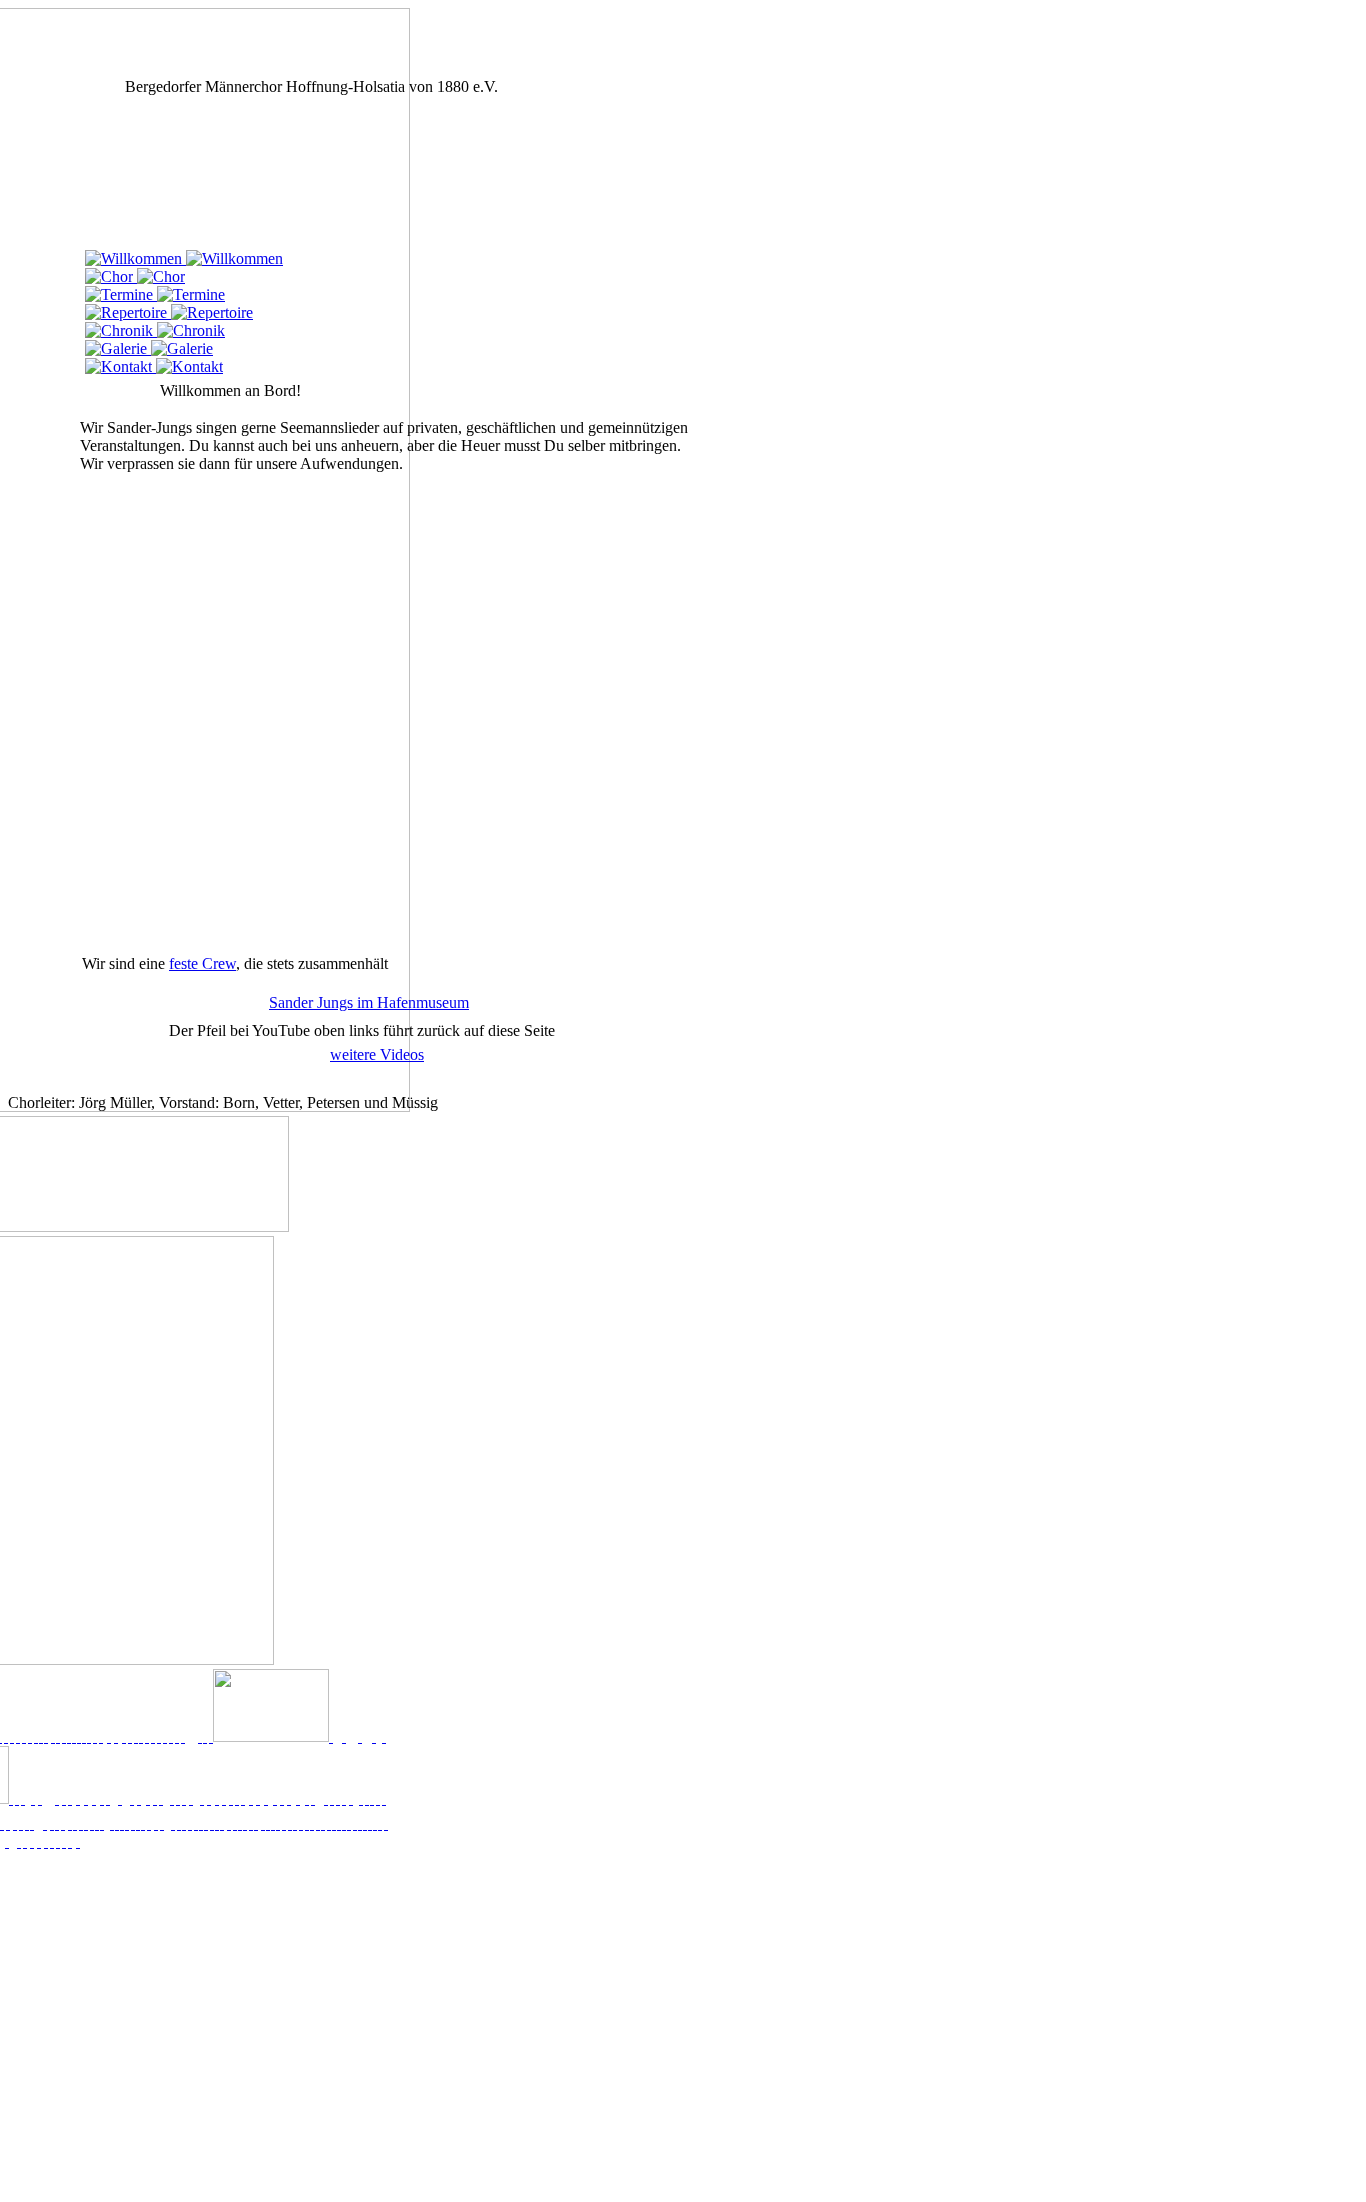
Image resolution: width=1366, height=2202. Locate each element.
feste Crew (202, 963)
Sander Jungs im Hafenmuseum (369, 1002)
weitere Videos (377, 1054)
